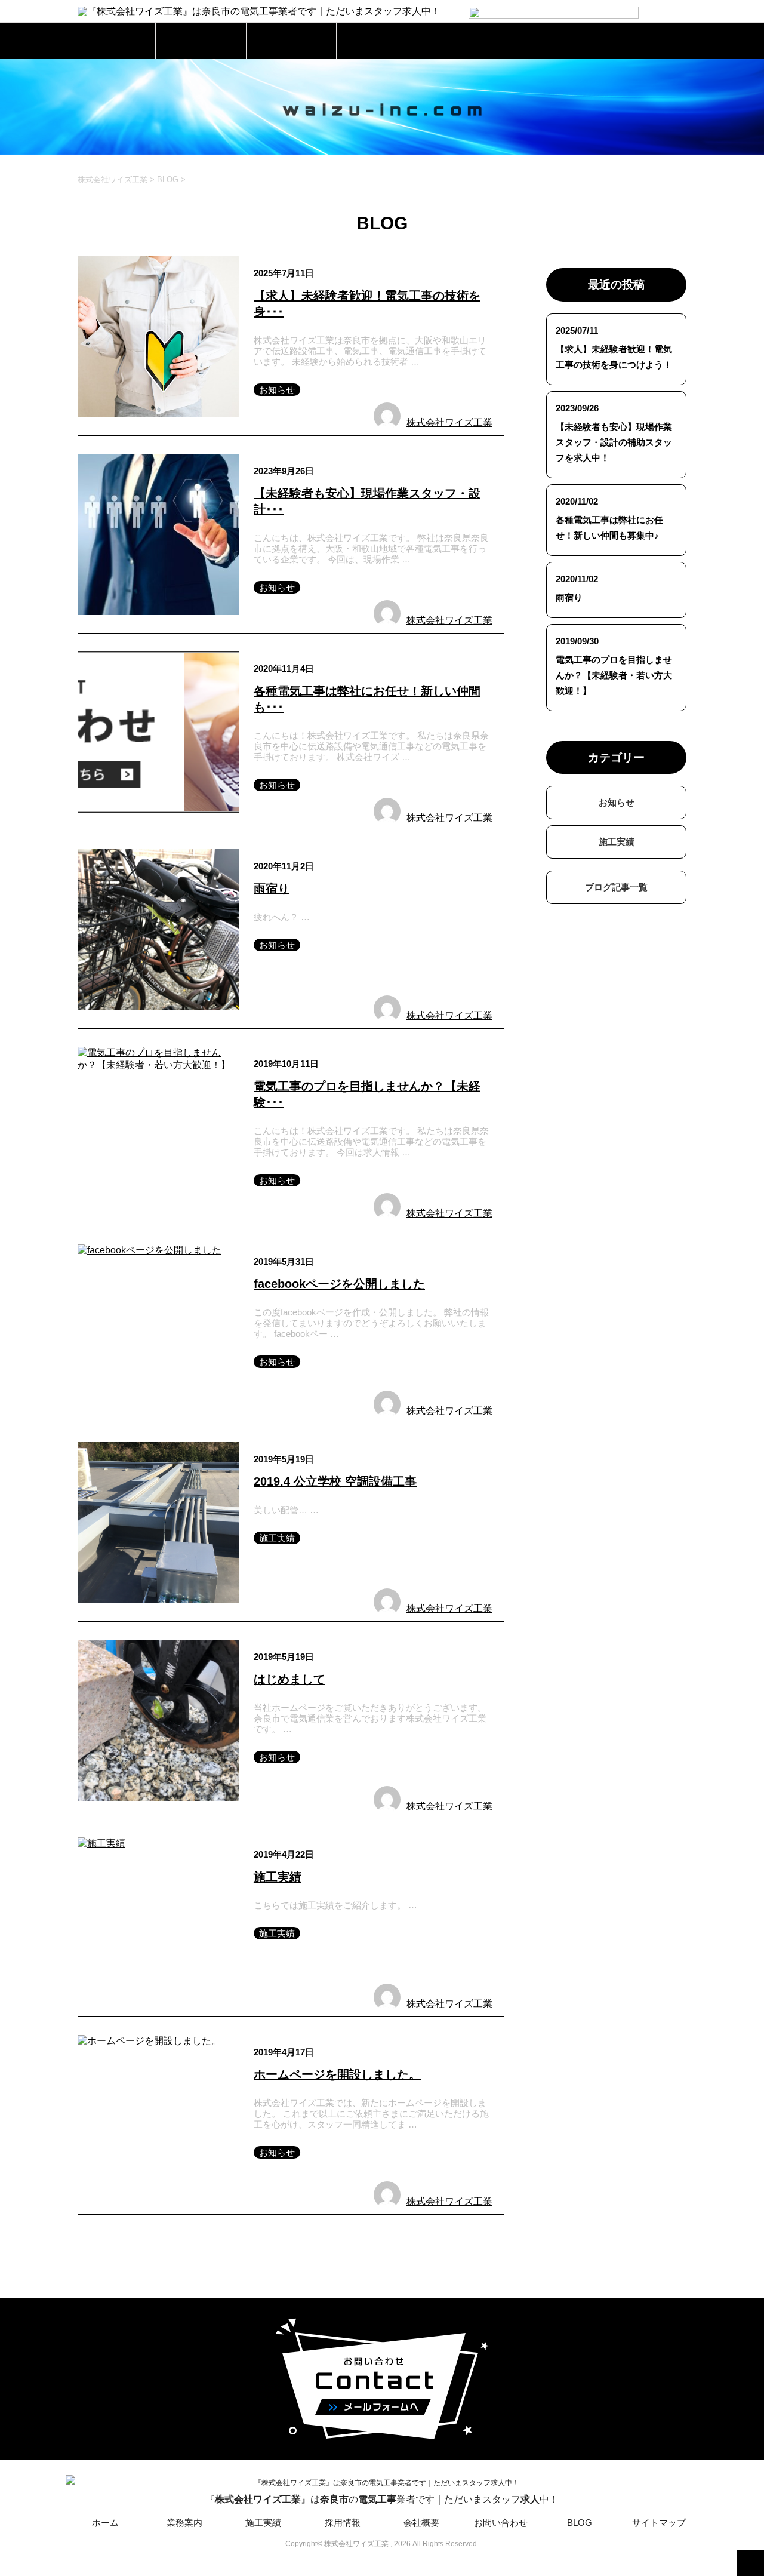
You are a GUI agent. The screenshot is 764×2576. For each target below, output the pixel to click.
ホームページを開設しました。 (337, 2074)
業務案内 (201, 40)
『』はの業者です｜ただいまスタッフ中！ (382, 2499)
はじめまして (289, 1679)
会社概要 (472, 40)
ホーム (111, 40)
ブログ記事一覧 (616, 887)
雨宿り (272, 889)
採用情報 (382, 40)
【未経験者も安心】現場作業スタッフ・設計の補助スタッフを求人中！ (614, 442)
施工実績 (291, 40)
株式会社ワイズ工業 (449, 422)
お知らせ (277, 390)
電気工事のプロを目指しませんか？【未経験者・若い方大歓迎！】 (614, 675)
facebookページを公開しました (339, 1284)
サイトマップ (659, 2523)
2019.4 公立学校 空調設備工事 (335, 1481)
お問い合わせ (562, 40)
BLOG (653, 40)
